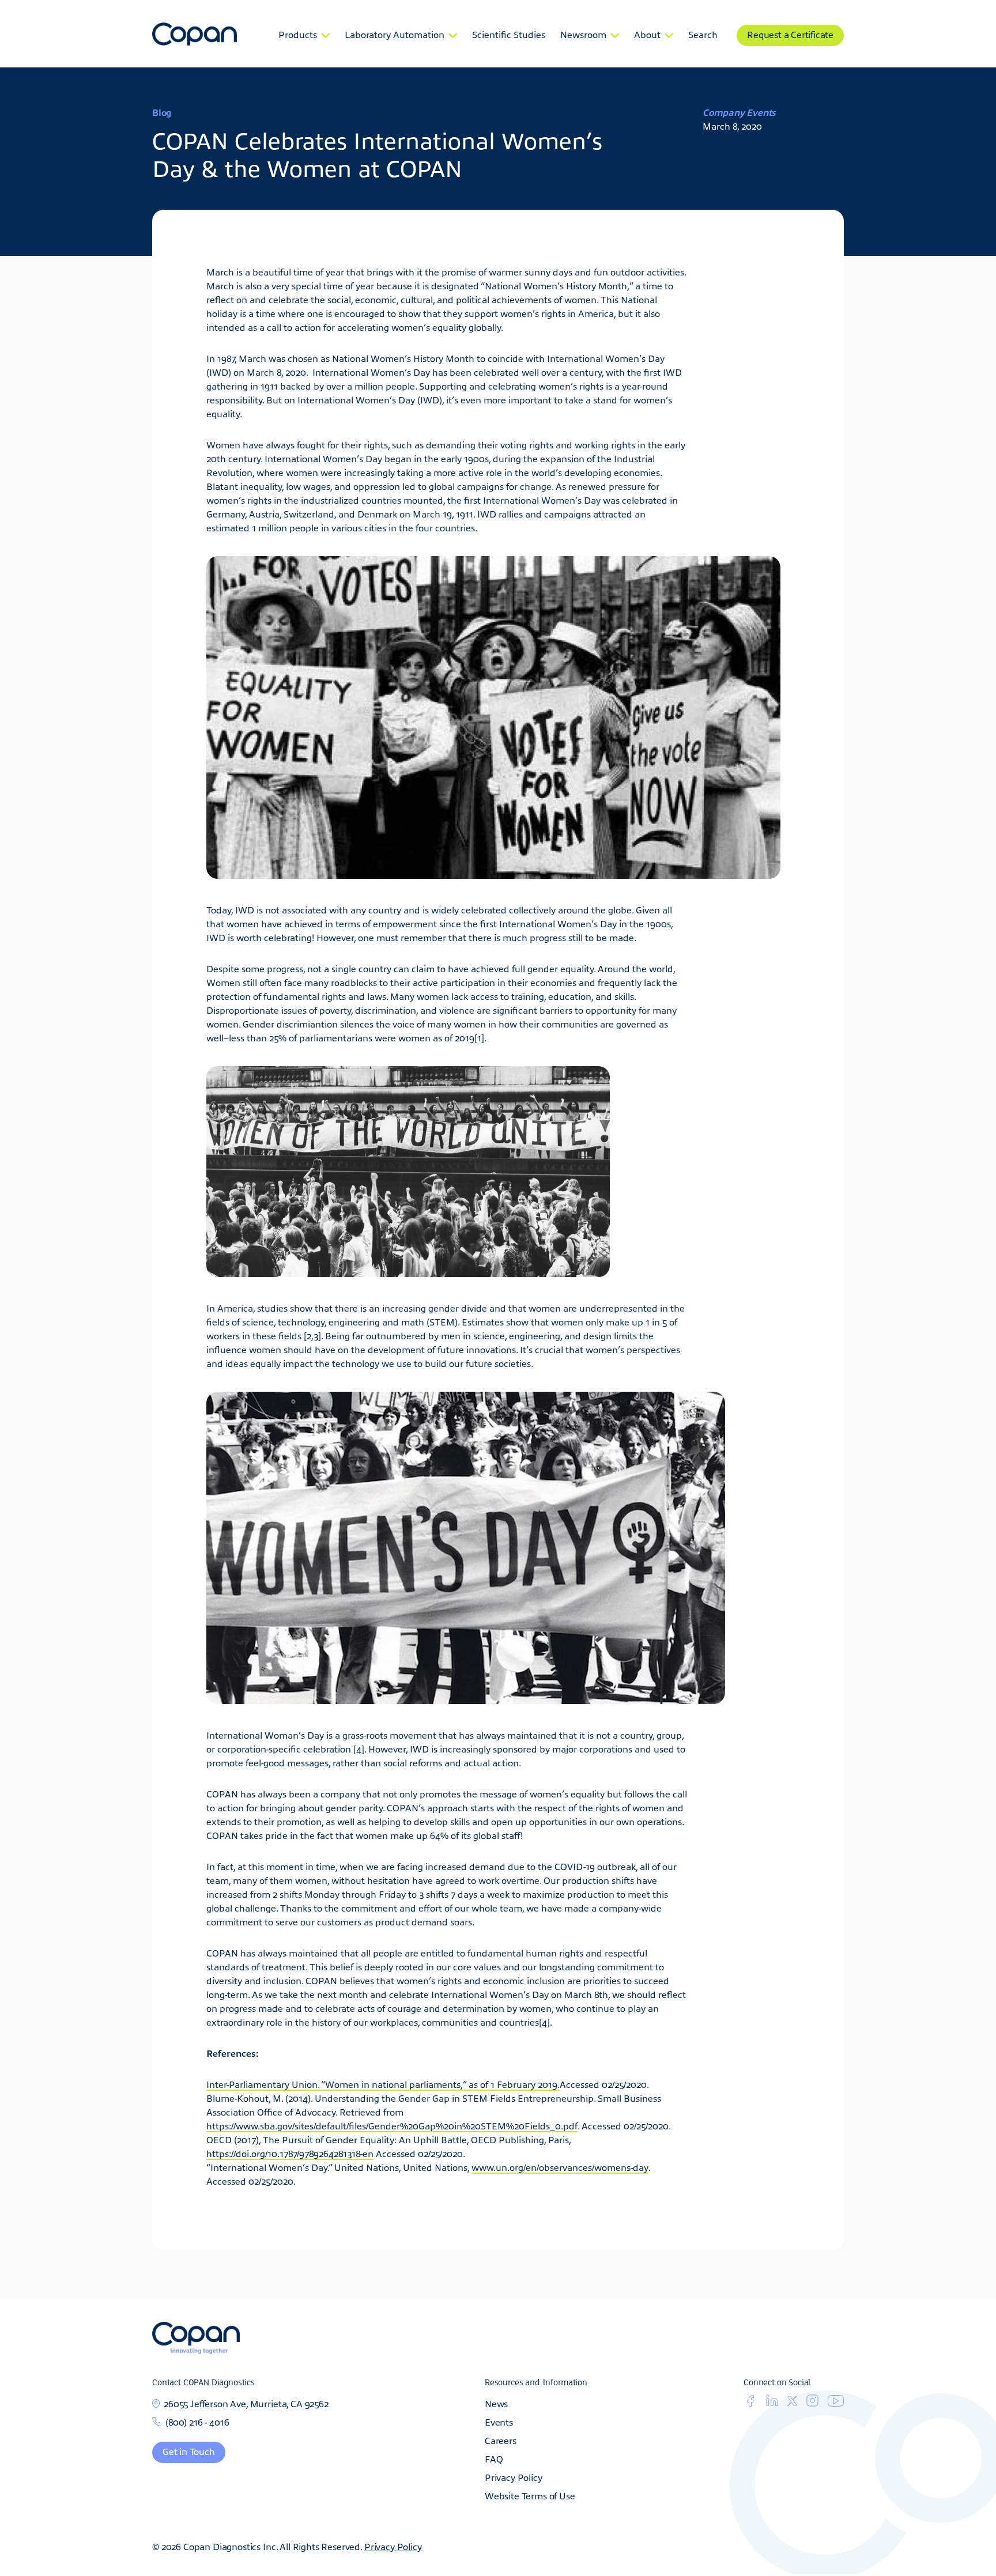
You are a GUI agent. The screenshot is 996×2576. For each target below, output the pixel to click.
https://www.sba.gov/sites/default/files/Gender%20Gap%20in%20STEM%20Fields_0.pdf (392, 2125)
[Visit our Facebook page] (750, 2403)
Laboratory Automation (395, 34)
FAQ (494, 2458)
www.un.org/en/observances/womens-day (560, 2167)
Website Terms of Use (530, 2495)
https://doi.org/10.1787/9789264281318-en (290, 2153)
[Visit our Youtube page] (836, 2403)
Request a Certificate (790, 34)
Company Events (739, 112)
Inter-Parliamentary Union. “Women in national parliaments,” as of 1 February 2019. (383, 2084)
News (496, 2403)
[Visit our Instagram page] (812, 2403)
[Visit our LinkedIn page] (772, 2403)
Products (298, 34)
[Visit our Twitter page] (792, 2402)
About (647, 34)
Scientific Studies (509, 34)
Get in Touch (189, 2451)
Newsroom (583, 34)
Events (499, 2422)
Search (703, 34)
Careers (501, 2440)
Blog (162, 112)
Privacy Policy (514, 2477)
